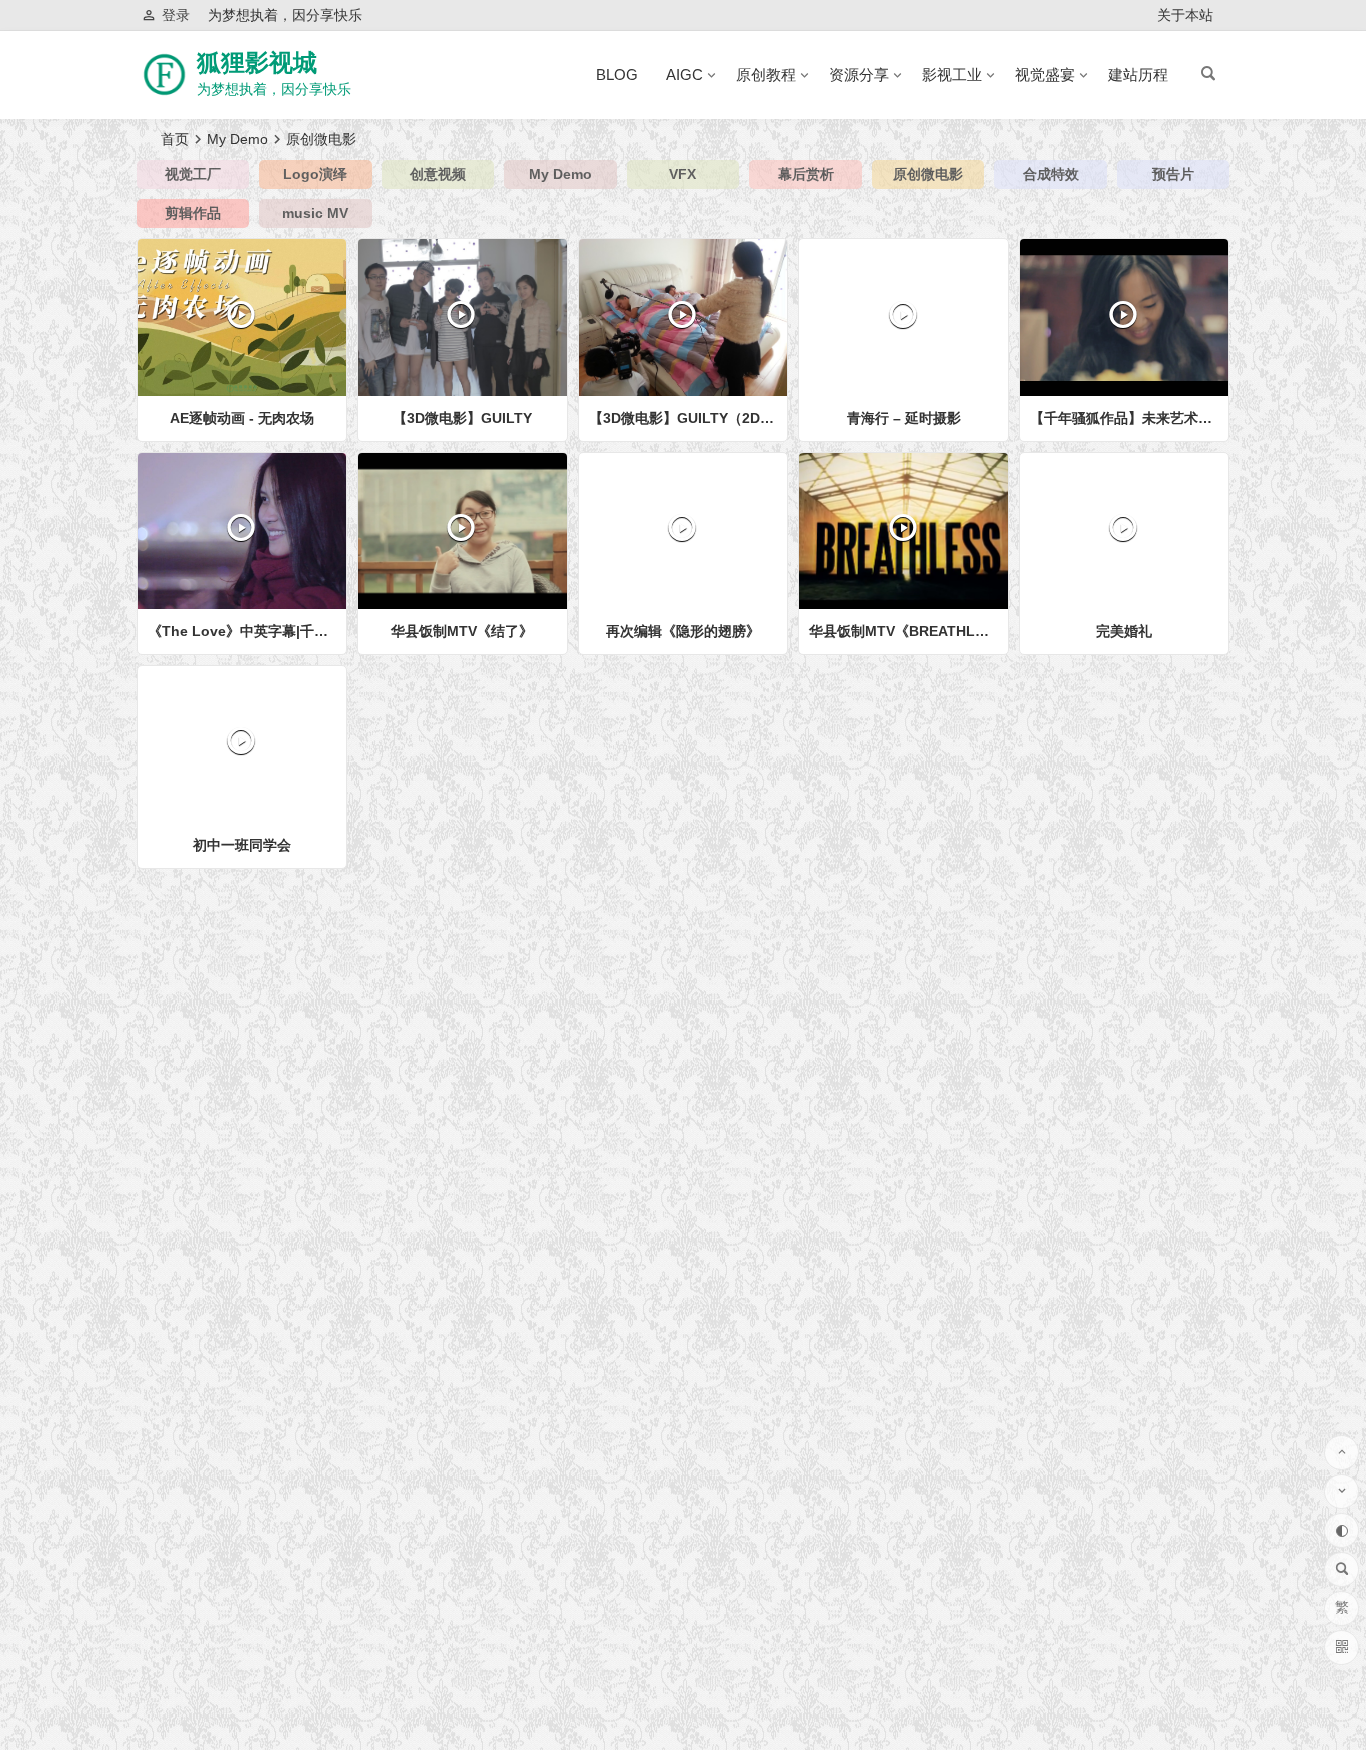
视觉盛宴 (1045, 74)
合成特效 (1051, 174)
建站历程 (1138, 74)
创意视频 (438, 174)
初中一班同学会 (242, 845)
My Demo (237, 139)
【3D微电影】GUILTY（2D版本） (688, 418)
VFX (682, 174)
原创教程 (766, 74)
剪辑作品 (193, 213)
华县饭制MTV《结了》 (462, 631)
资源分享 (859, 74)
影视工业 (952, 74)
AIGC (684, 74)
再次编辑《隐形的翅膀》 (683, 631)
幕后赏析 (806, 174)
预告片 (1173, 174)
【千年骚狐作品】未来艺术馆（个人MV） (1129, 418)
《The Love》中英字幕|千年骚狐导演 (247, 631)
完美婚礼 (1124, 631)
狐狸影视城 (257, 62)
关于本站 (1185, 15)
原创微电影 (928, 174)
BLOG (617, 74)
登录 (176, 15)
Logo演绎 (315, 174)
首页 (175, 139)
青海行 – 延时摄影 (904, 418)
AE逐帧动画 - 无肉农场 (242, 418)
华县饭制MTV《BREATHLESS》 (908, 631)
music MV (315, 213)
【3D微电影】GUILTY (462, 418)
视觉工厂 (193, 174)
